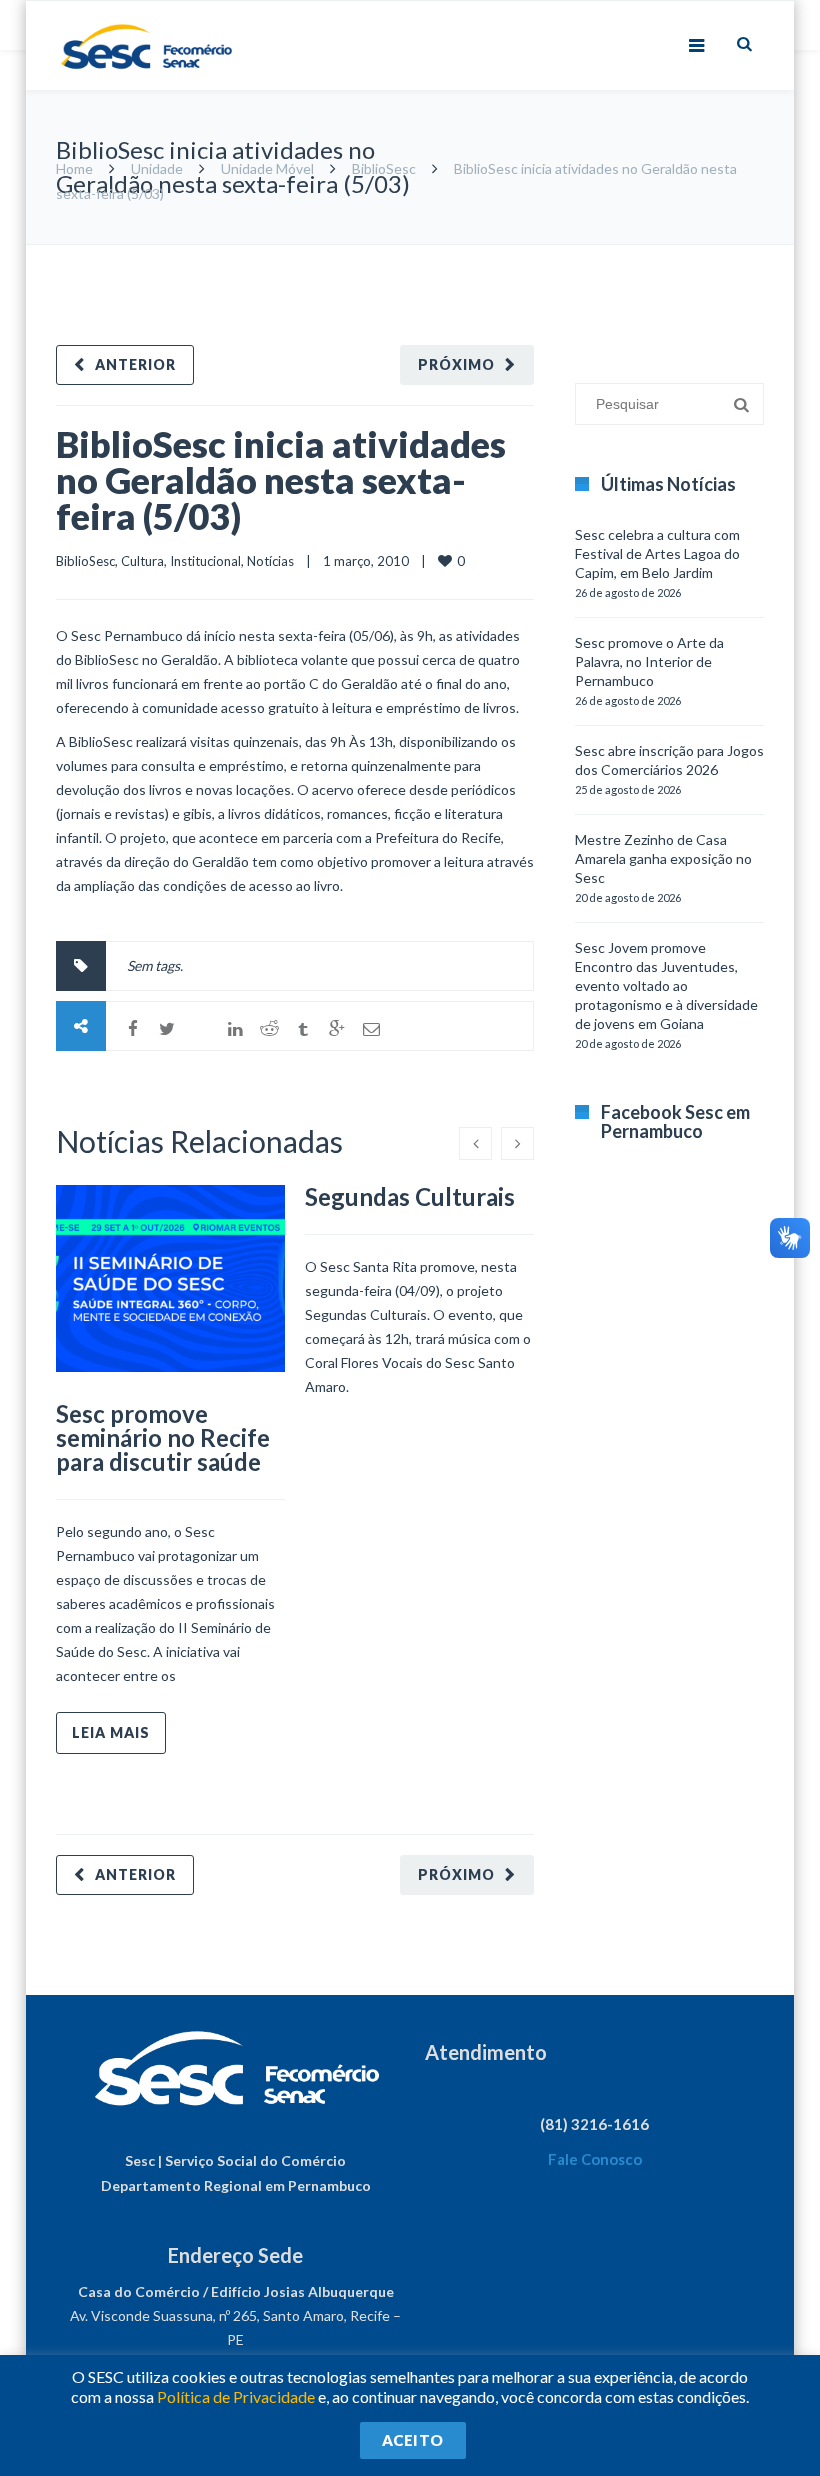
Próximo (456, 364)
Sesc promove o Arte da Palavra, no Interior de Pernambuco (649, 661)
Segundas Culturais (410, 1196)
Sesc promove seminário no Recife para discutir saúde (163, 1437)
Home (74, 168)
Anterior (135, 364)
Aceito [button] (413, 2440)
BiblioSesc (384, 168)
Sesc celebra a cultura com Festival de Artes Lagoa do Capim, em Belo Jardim (657, 553)
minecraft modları (588, 254)
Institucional (205, 561)
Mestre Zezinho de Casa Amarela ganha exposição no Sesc (663, 858)
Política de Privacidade (236, 2396)
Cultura (142, 561)
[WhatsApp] (201, 1029)
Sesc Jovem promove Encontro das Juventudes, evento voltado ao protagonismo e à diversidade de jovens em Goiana (666, 985)
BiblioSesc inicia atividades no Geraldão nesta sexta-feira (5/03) (281, 480)
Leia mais (111, 1732)
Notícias (270, 561)
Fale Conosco (595, 2159)
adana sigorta (687, 254)
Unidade (157, 168)
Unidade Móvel (267, 168)
